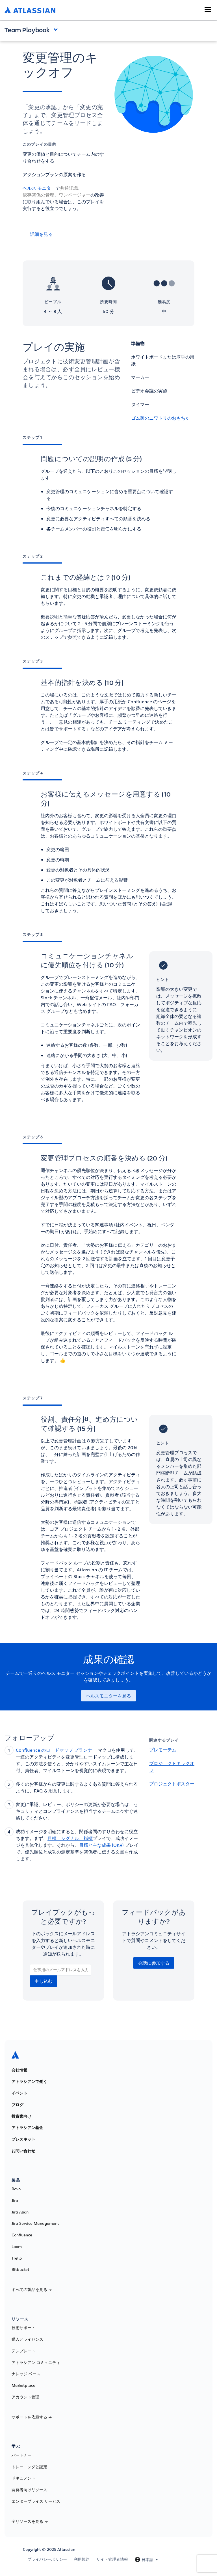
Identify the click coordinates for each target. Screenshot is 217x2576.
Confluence (22, 2235)
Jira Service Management (35, 2223)
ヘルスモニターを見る (108, 1696)
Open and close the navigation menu (57, 29)
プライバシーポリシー (47, 2559)
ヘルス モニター (39, 188)
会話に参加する (154, 1963)
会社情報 (19, 2070)
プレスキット (23, 2139)
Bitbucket (20, 2269)
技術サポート (23, 2328)
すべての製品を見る (29, 2290)
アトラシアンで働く (29, 2081)
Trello (17, 2258)
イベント (19, 2093)
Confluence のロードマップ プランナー (56, 1750)
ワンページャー (75, 195)
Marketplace (23, 2385)
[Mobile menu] (208, 10)
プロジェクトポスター (172, 1784)
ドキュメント (23, 2478)
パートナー (21, 2455)
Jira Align (20, 2212)
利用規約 (82, 2559)
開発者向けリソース (29, 2490)
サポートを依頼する (29, 2417)
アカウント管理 (25, 2397)
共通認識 (69, 188)
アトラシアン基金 (27, 2128)
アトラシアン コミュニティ (36, 2363)
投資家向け (21, 2116)
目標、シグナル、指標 (70, 1838)
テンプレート (23, 2351)
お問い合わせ (23, 2151)
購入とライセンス (27, 2339)
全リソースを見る (27, 2521)
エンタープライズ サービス (36, 2501)
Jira (15, 2200)
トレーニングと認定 (29, 2467)
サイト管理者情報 (112, 2559)
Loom (17, 2247)
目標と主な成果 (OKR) (101, 1845)
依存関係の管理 (38, 195)
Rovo (16, 2189)
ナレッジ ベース (26, 2374)
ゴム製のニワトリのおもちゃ (160, 418)
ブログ (18, 2105)
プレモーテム (163, 1750)
